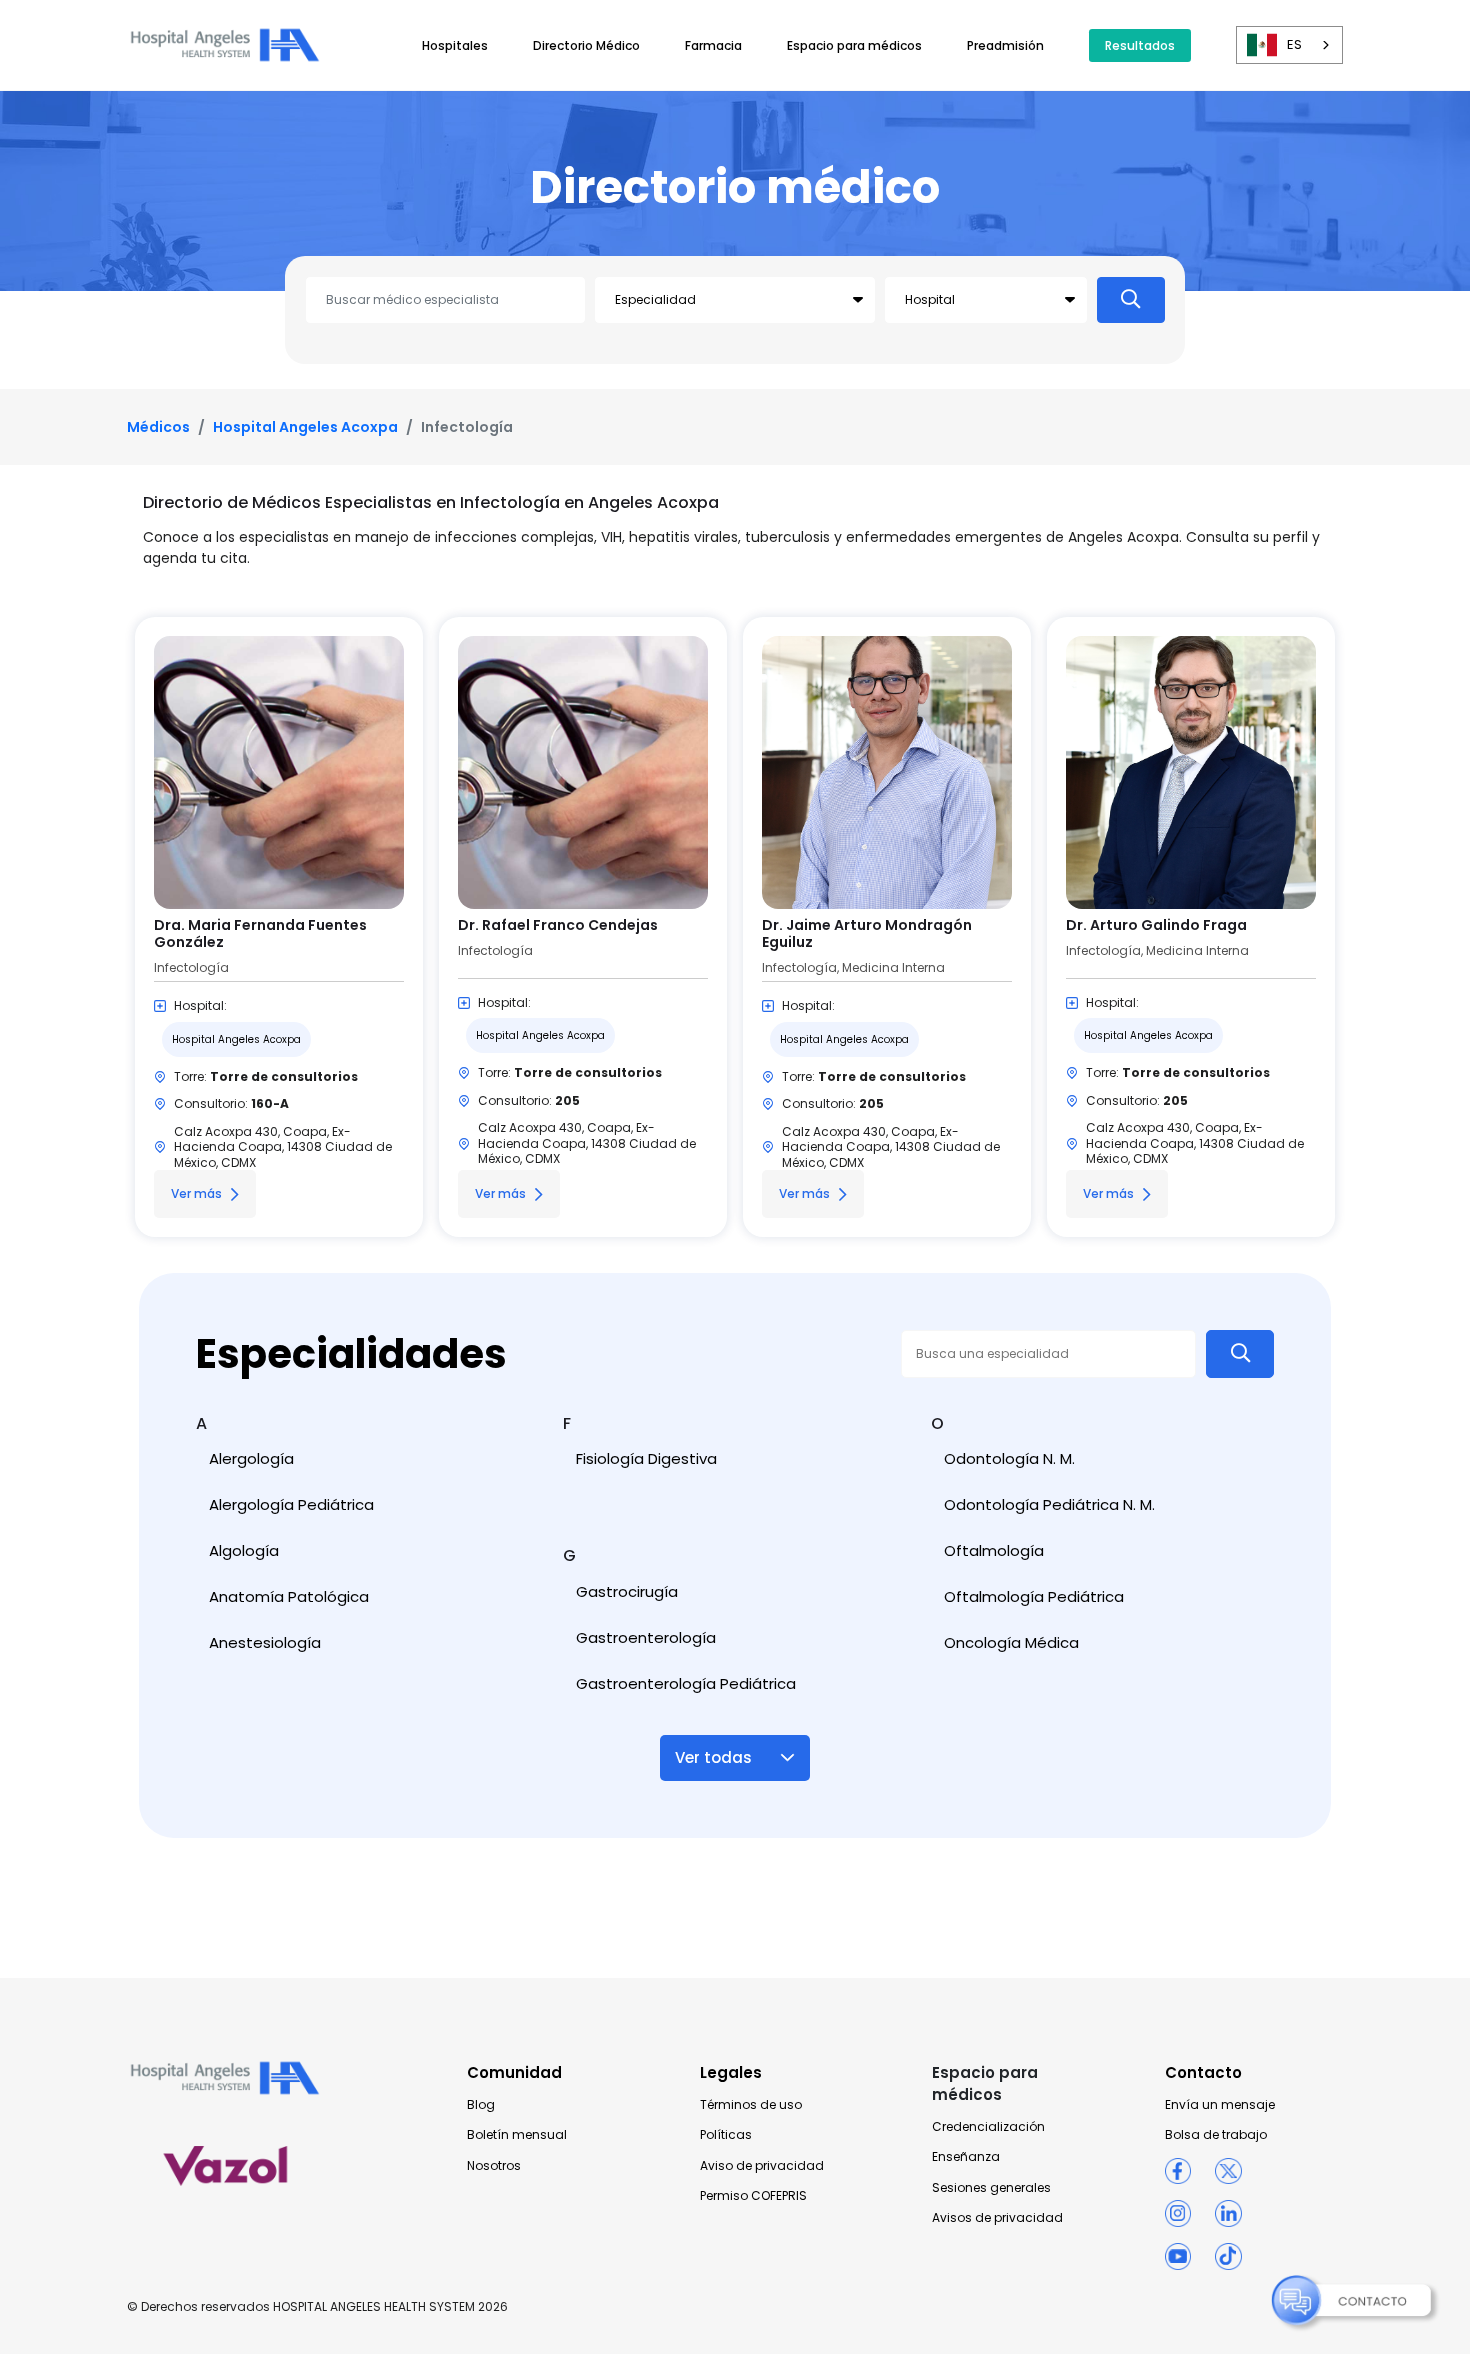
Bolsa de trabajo (1216, 2135)
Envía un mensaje (1220, 2105)
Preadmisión (1005, 45)
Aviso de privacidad (762, 2166)
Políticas (726, 2135)
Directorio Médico (586, 45)
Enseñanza (966, 2157)
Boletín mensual (517, 2135)
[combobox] (1289, 45)
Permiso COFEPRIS (753, 2196)
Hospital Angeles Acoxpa (305, 427)
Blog (481, 2105)
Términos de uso (751, 2105)
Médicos (158, 427)
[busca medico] (1131, 300)
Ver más (196, 1193)
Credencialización (988, 2127)
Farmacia (713, 45)
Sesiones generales (991, 2188)
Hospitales (455, 45)
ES (1294, 44)
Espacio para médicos (854, 45)
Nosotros (494, 2166)
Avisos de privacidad (997, 2218)
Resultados (1140, 45)
